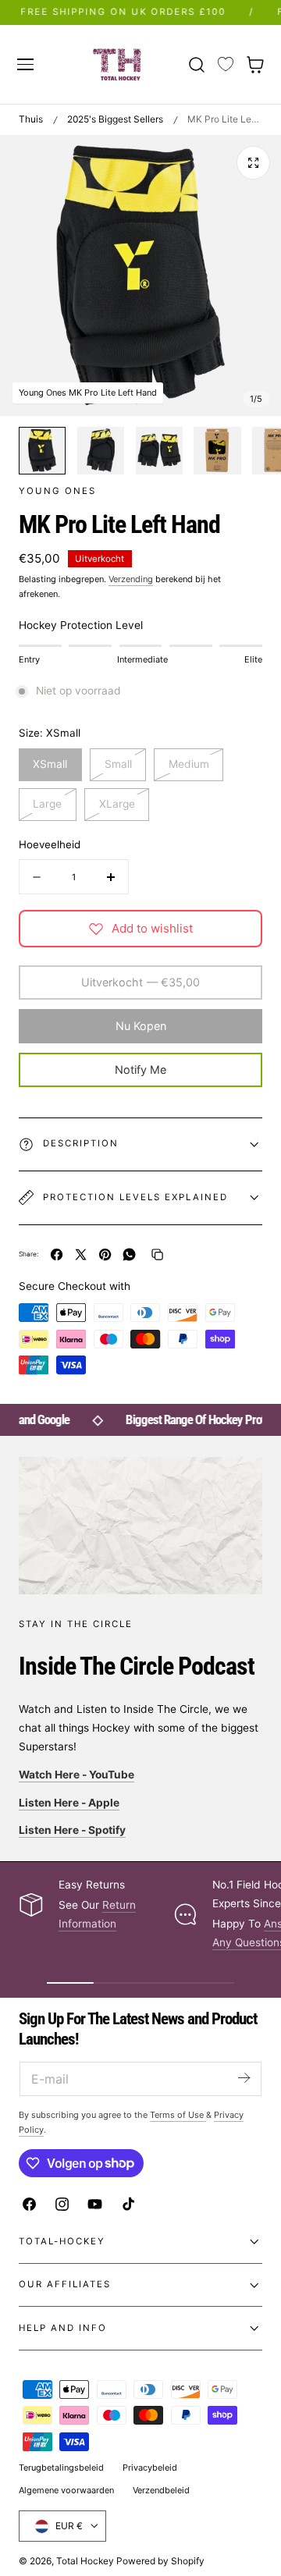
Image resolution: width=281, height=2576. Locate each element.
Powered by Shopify (160, 2561)
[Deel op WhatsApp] (129, 1254)
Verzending (131, 579)
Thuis (31, 119)
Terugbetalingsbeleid (61, 2468)
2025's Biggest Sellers (115, 119)
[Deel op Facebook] (57, 1254)
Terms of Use (178, 2115)
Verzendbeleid (161, 2490)
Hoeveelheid (50, 844)
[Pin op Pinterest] (105, 1254)
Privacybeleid (150, 2468)
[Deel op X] (81, 1254)
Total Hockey (85, 2561)
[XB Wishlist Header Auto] (226, 65)
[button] (25, 64)
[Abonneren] (244, 2078)
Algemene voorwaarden (66, 2490)
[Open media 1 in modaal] (253, 163)
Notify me (140, 1069)
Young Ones (57, 491)
